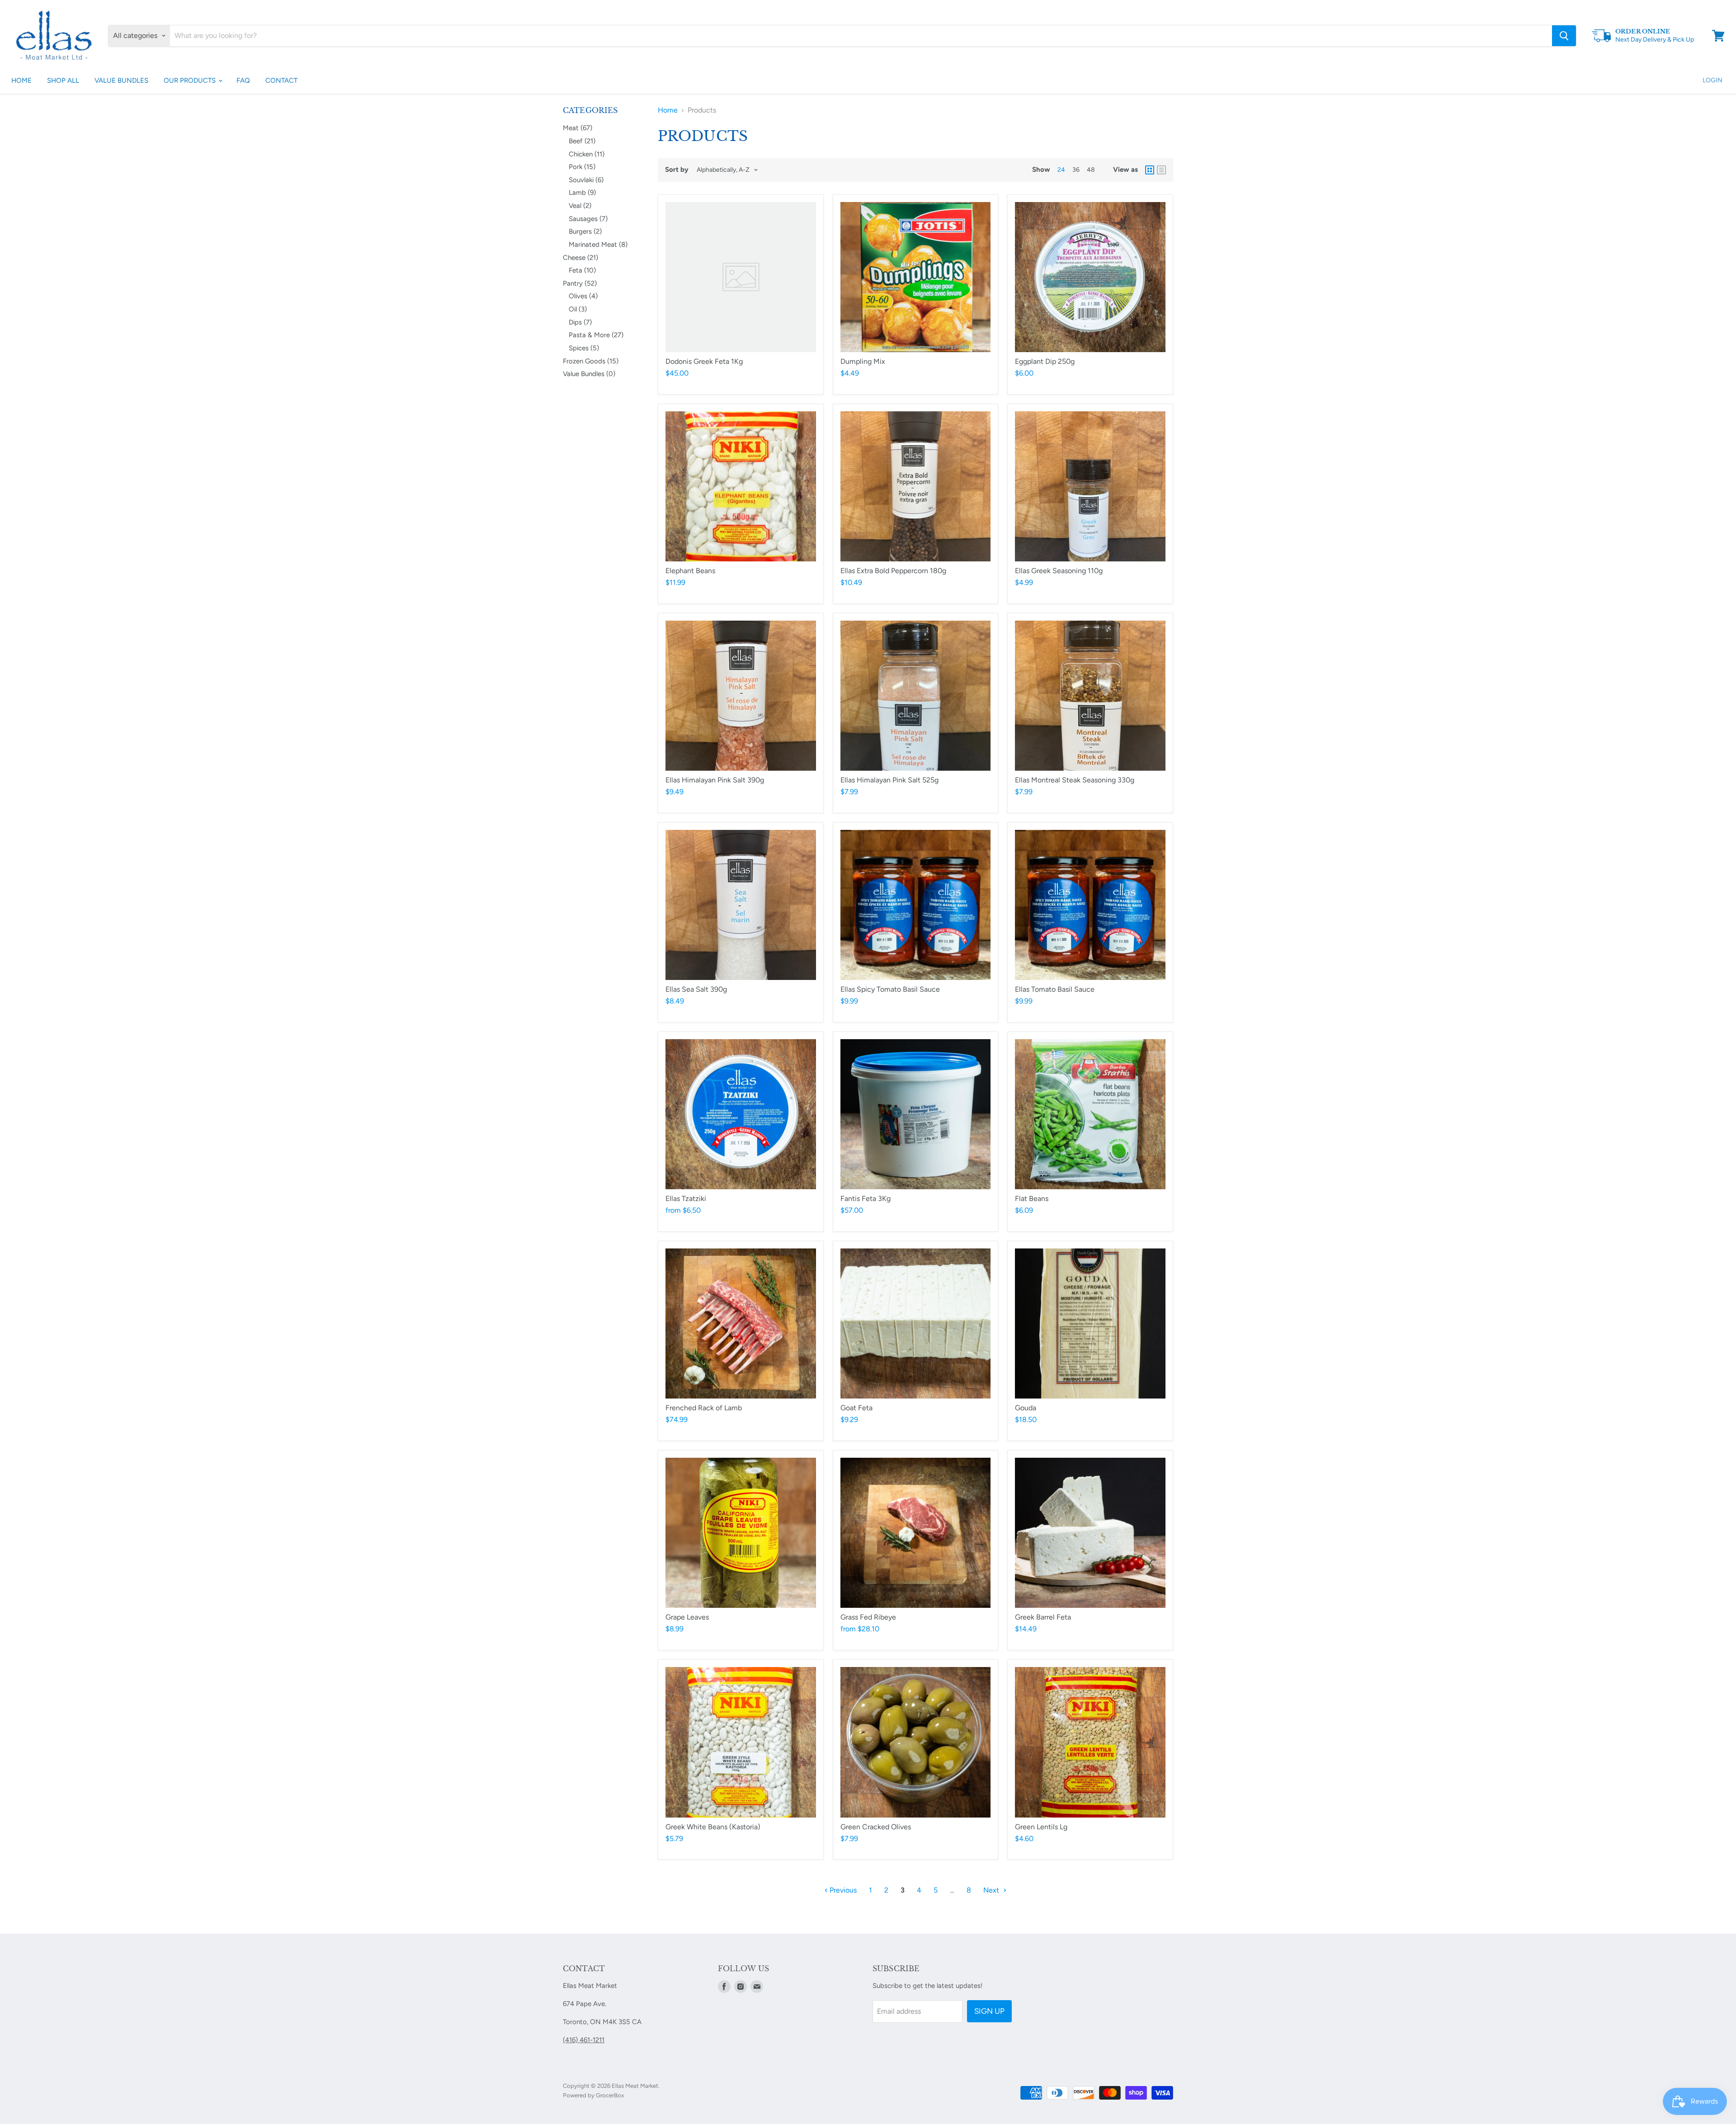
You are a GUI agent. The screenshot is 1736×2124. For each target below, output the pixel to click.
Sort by (677, 170)
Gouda (1026, 1408)
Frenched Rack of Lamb (704, 1408)
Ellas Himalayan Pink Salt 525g (889, 780)
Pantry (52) (580, 283)
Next (992, 1890)
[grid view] (1150, 170)
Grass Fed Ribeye (868, 1617)
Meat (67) (578, 128)
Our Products (191, 80)
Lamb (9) (582, 193)
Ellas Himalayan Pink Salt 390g (715, 780)
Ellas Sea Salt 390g (696, 989)
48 (1091, 170)
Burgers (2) (585, 231)
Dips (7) (580, 322)
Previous (842, 1890)
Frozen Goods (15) (591, 361)
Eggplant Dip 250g (1045, 361)
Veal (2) (580, 206)
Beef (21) (582, 141)
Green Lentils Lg (1041, 1827)
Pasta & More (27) (596, 335)
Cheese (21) (580, 258)
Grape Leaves (687, 1617)
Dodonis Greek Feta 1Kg (704, 361)
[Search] (1564, 36)
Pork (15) (582, 167)
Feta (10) (582, 270)
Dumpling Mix (863, 361)
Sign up (989, 2011)
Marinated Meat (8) (598, 245)
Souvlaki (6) (586, 180)
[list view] (1161, 170)
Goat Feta (856, 1408)
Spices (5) (584, 348)
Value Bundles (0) (589, 374)
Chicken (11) (587, 154)
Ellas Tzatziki (686, 1199)
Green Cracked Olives (876, 1827)
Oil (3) (578, 309)
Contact (281, 80)
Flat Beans (1032, 1199)
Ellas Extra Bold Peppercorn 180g (893, 571)
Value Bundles (121, 80)
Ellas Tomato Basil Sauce (1055, 989)
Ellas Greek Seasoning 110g (1059, 571)
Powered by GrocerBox (593, 2095)
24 (1061, 170)
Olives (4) (583, 296)
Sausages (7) (588, 219)
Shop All (63, 80)
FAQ (243, 80)
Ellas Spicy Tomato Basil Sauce (890, 989)
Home (21, 80)
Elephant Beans (690, 571)
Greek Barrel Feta (1043, 1617)
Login (1712, 80)
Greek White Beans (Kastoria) (713, 1827)
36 (1076, 170)
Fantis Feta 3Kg (866, 1199)
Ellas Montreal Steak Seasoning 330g (1075, 780)
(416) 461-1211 (584, 2040)
